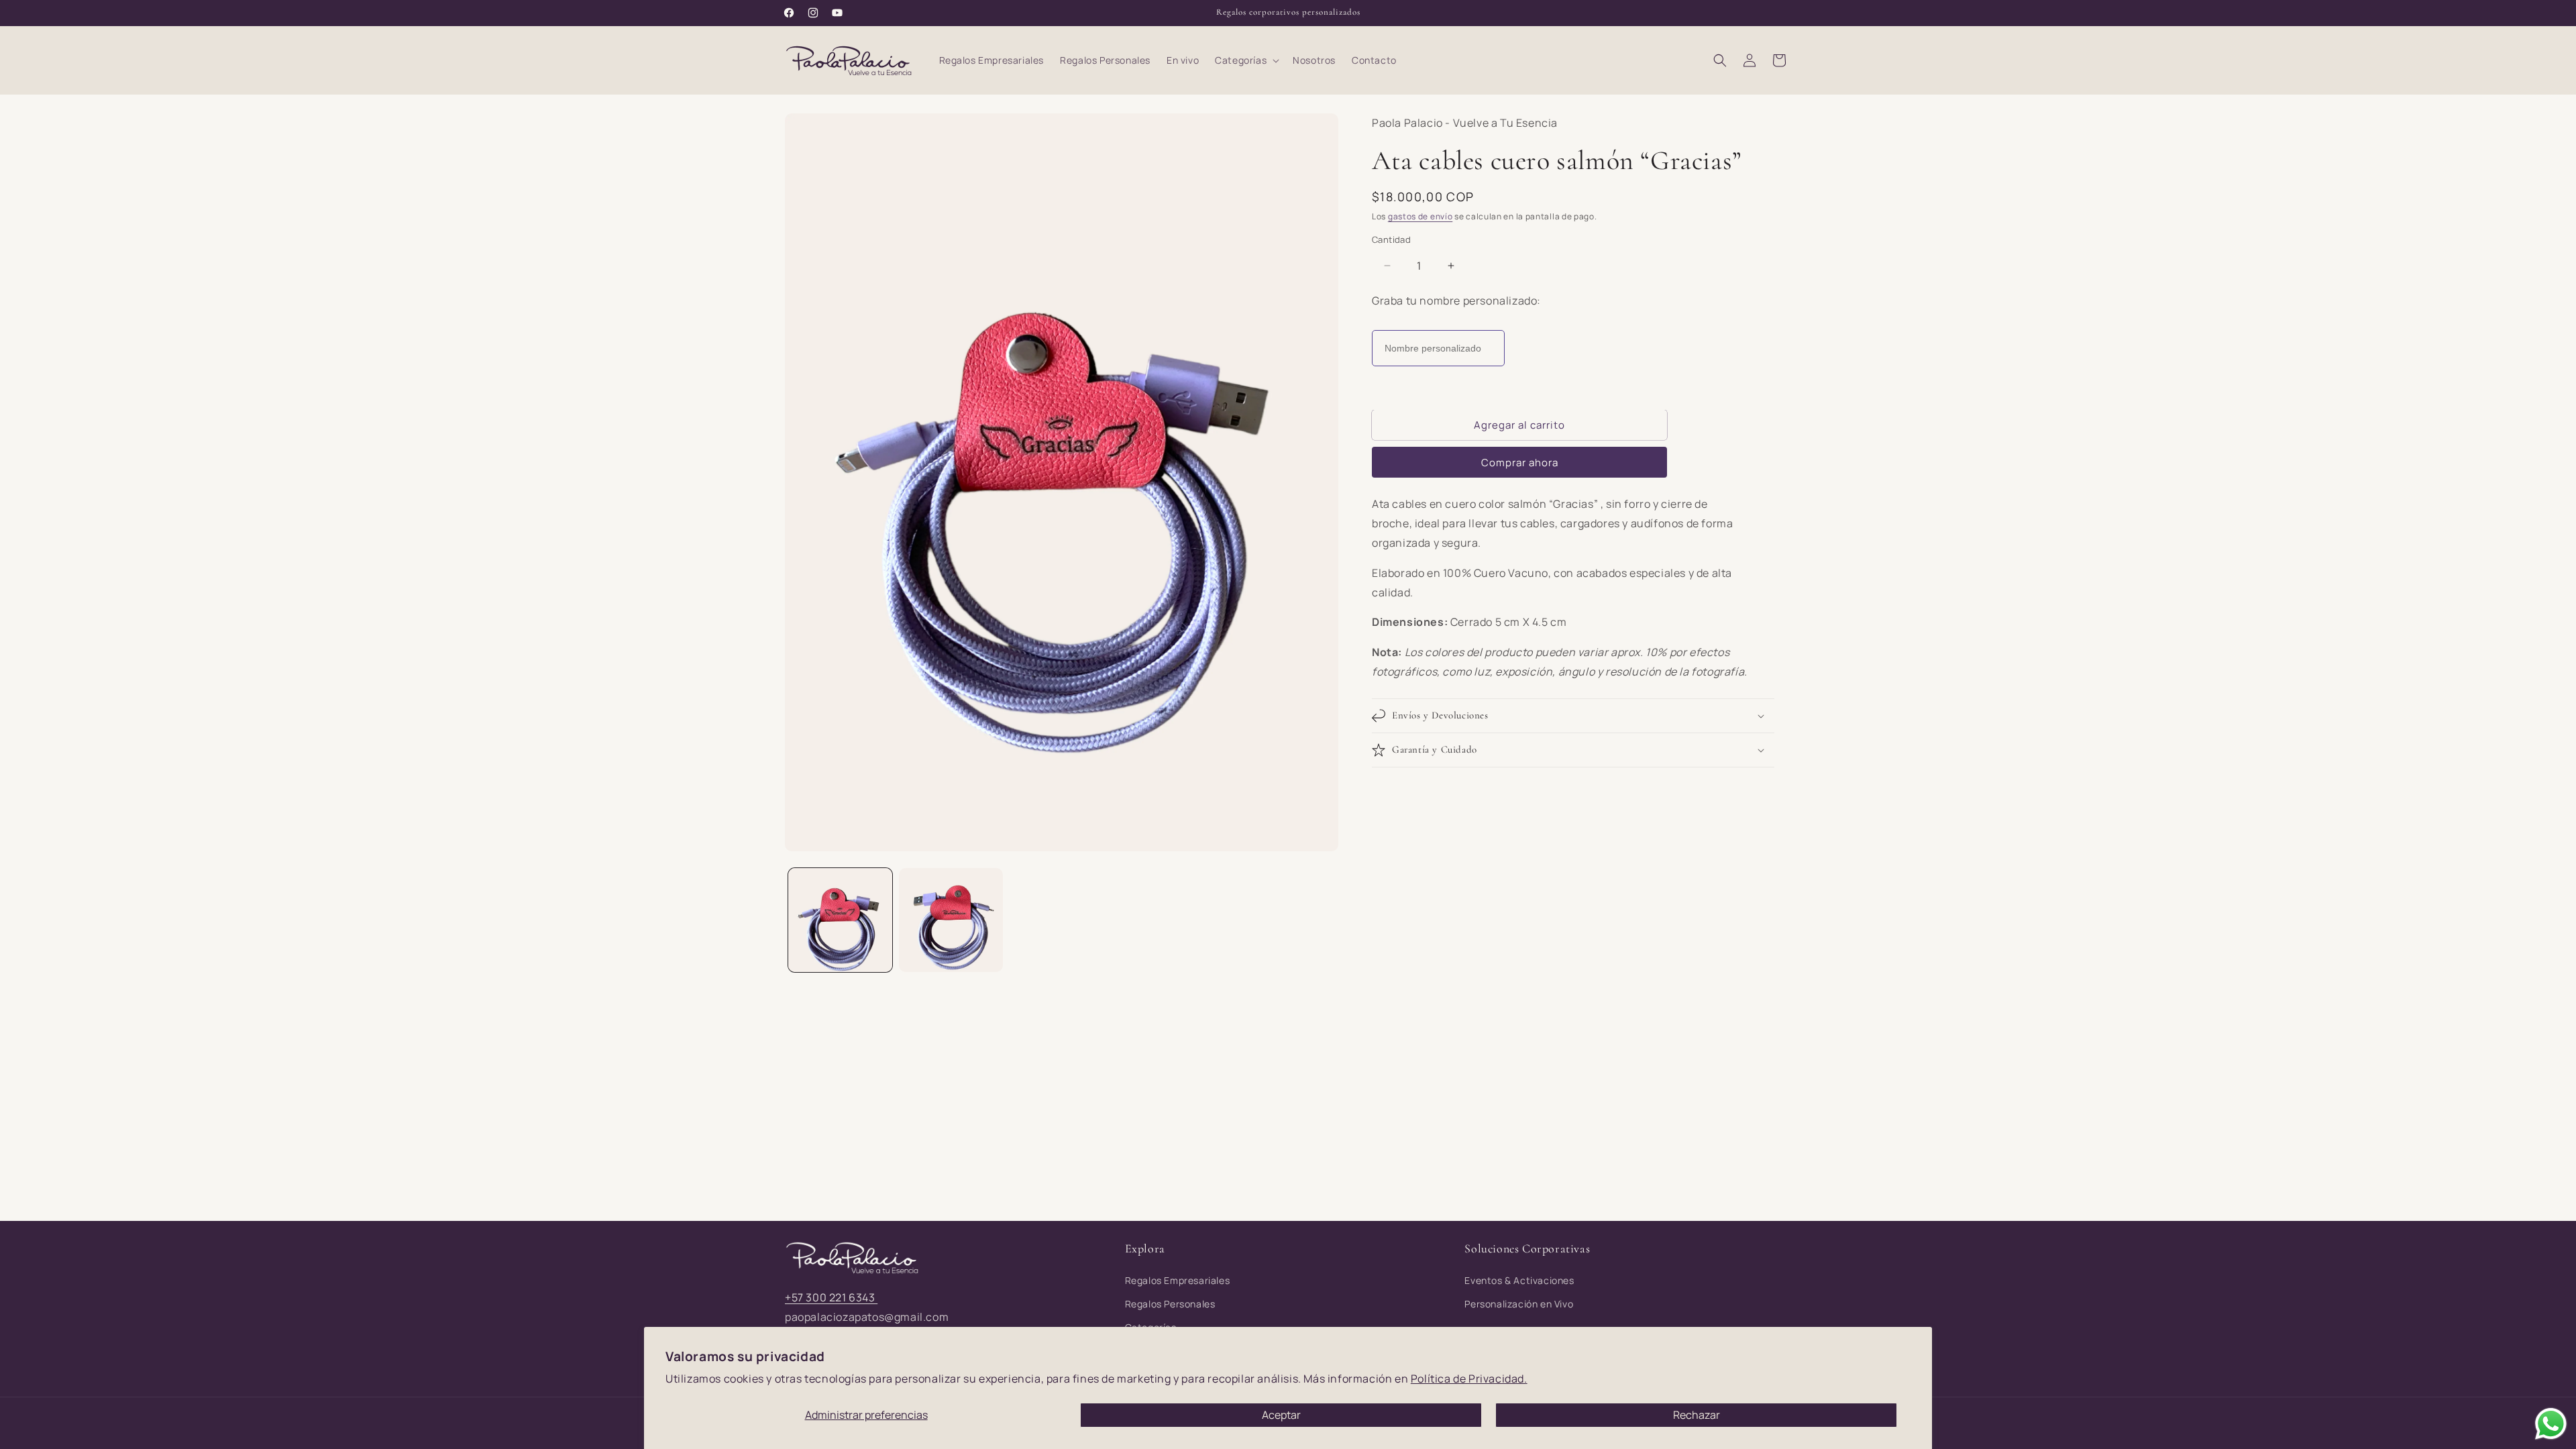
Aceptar (1281, 1415)
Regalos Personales (1170, 1304)
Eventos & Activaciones (1519, 1280)
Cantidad (1391, 239)
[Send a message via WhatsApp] (2551, 1424)
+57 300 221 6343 (831, 1297)
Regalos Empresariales (1178, 1280)
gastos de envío (1420, 216)
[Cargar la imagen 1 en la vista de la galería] (840, 920)
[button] (1246, 60)
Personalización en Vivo (1519, 1304)
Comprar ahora (1520, 463)
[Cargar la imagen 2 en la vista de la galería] (951, 920)
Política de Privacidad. (1469, 1379)
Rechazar (1697, 1415)
